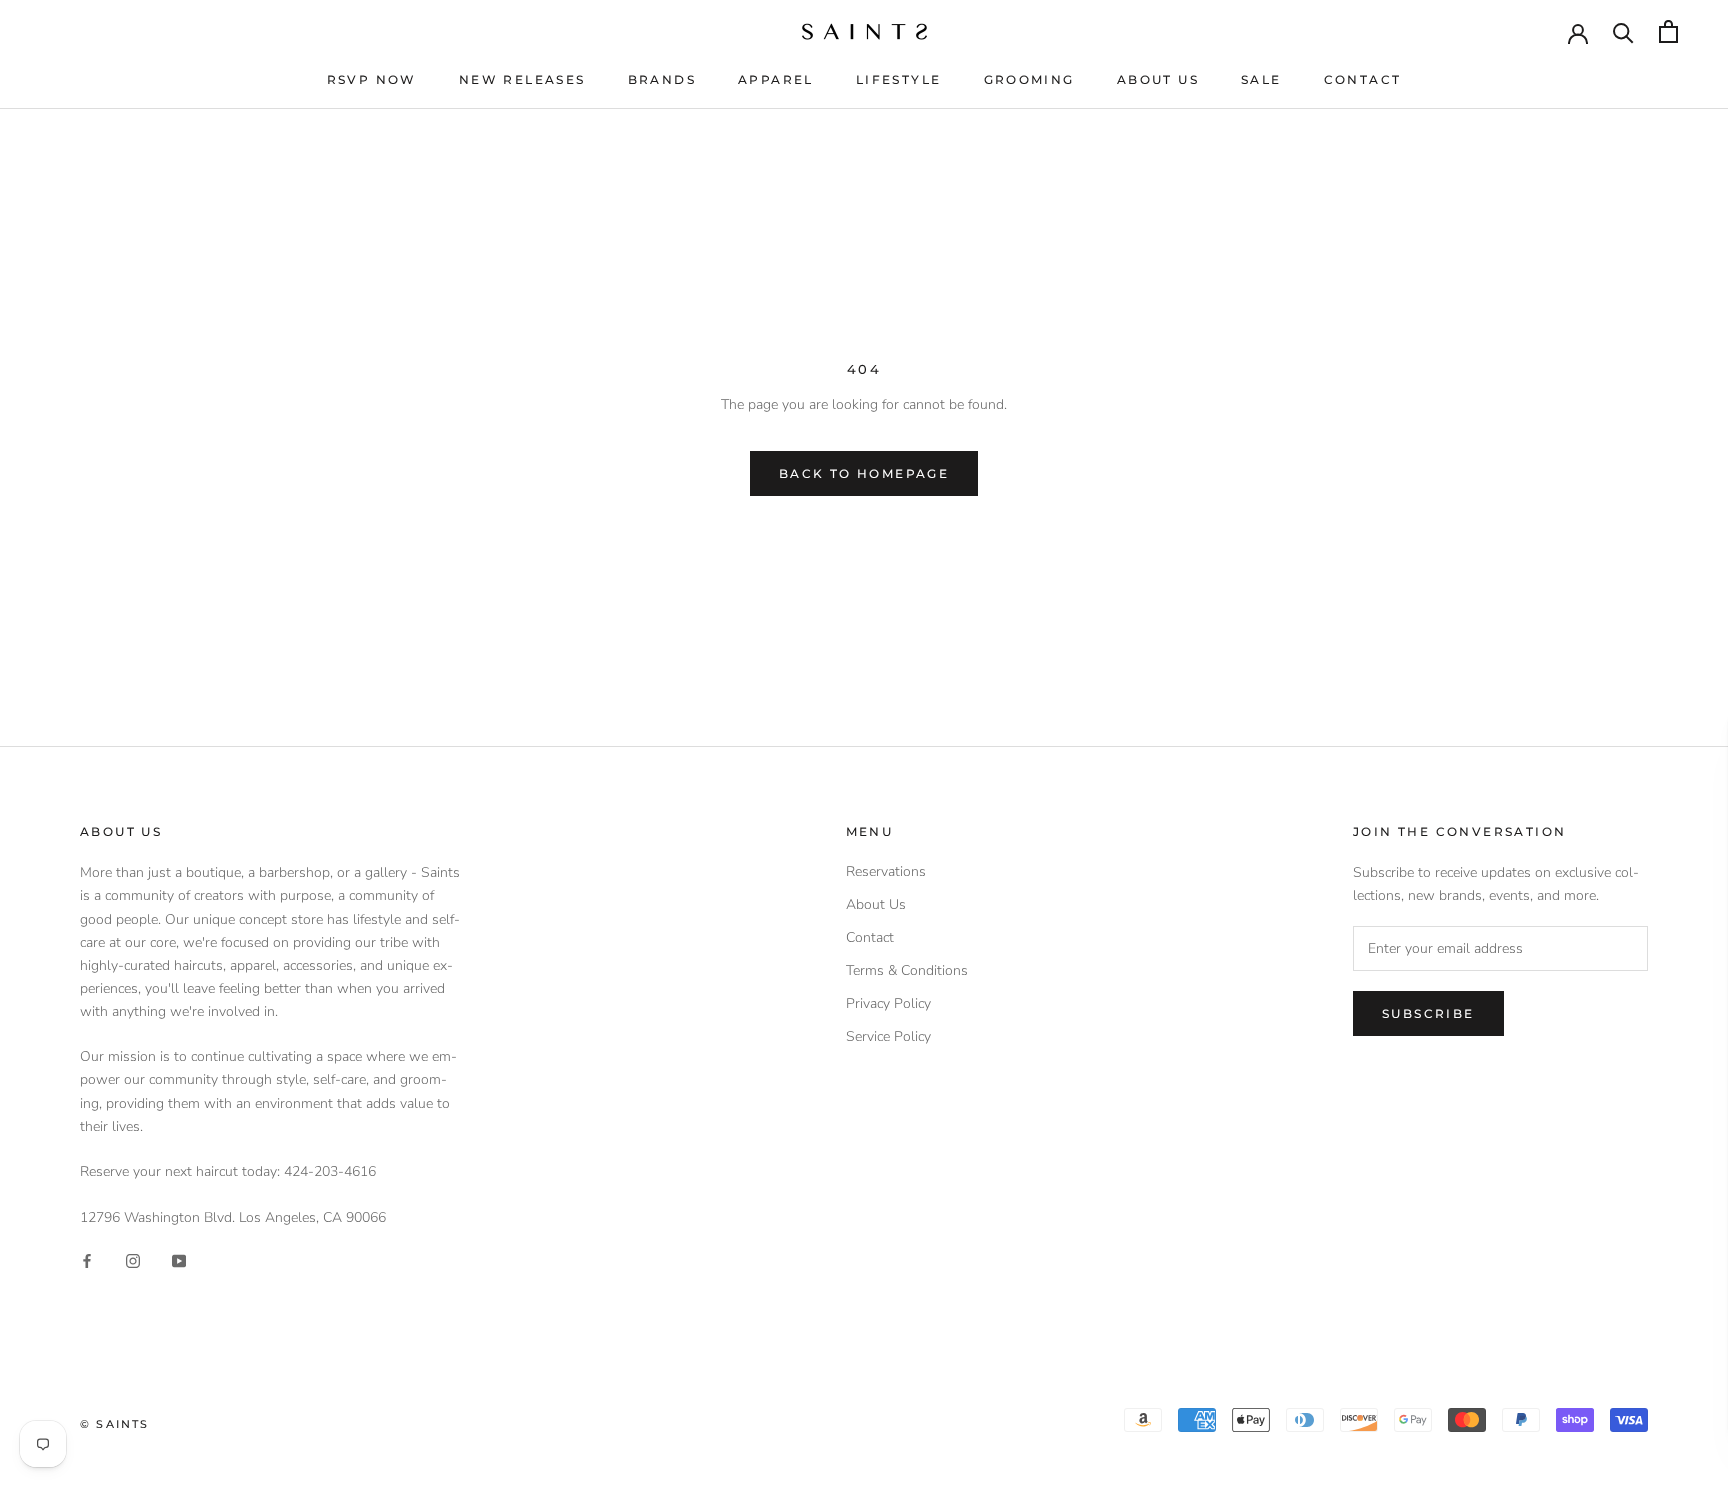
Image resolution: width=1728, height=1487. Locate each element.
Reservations (886, 871)
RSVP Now (372, 79)
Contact (1363, 79)
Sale (1261, 79)
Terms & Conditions (907, 970)
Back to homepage (864, 473)
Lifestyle (899, 79)
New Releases (522, 79)
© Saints (115, 1424)
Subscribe (1428, 1013)
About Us (1158, 79)
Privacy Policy (888, 1003)
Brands (662, 79)
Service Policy (888, 1036)
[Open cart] (1668, 31)
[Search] (1623, 31)
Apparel (776, 79)
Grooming (1029, 79)
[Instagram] (133, 1260)
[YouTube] (179, 1260)
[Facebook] (87, 1260)
